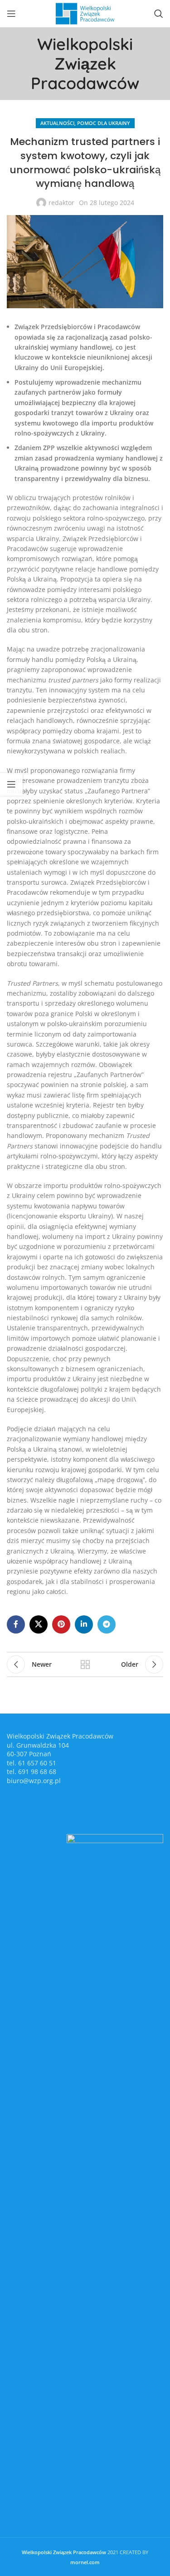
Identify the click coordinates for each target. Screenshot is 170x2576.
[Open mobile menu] (11, 14)
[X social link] (39, 1624)
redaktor (61, 203)
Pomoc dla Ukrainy (104, 123)
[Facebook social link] (16, 1624)
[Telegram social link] (107, 1624)
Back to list (85, 1664)
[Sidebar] (11, 784)
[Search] (159, 14)
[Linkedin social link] (84, 1624)
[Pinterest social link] (61, 1624)
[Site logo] (85, 13)
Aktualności (57, 123)
